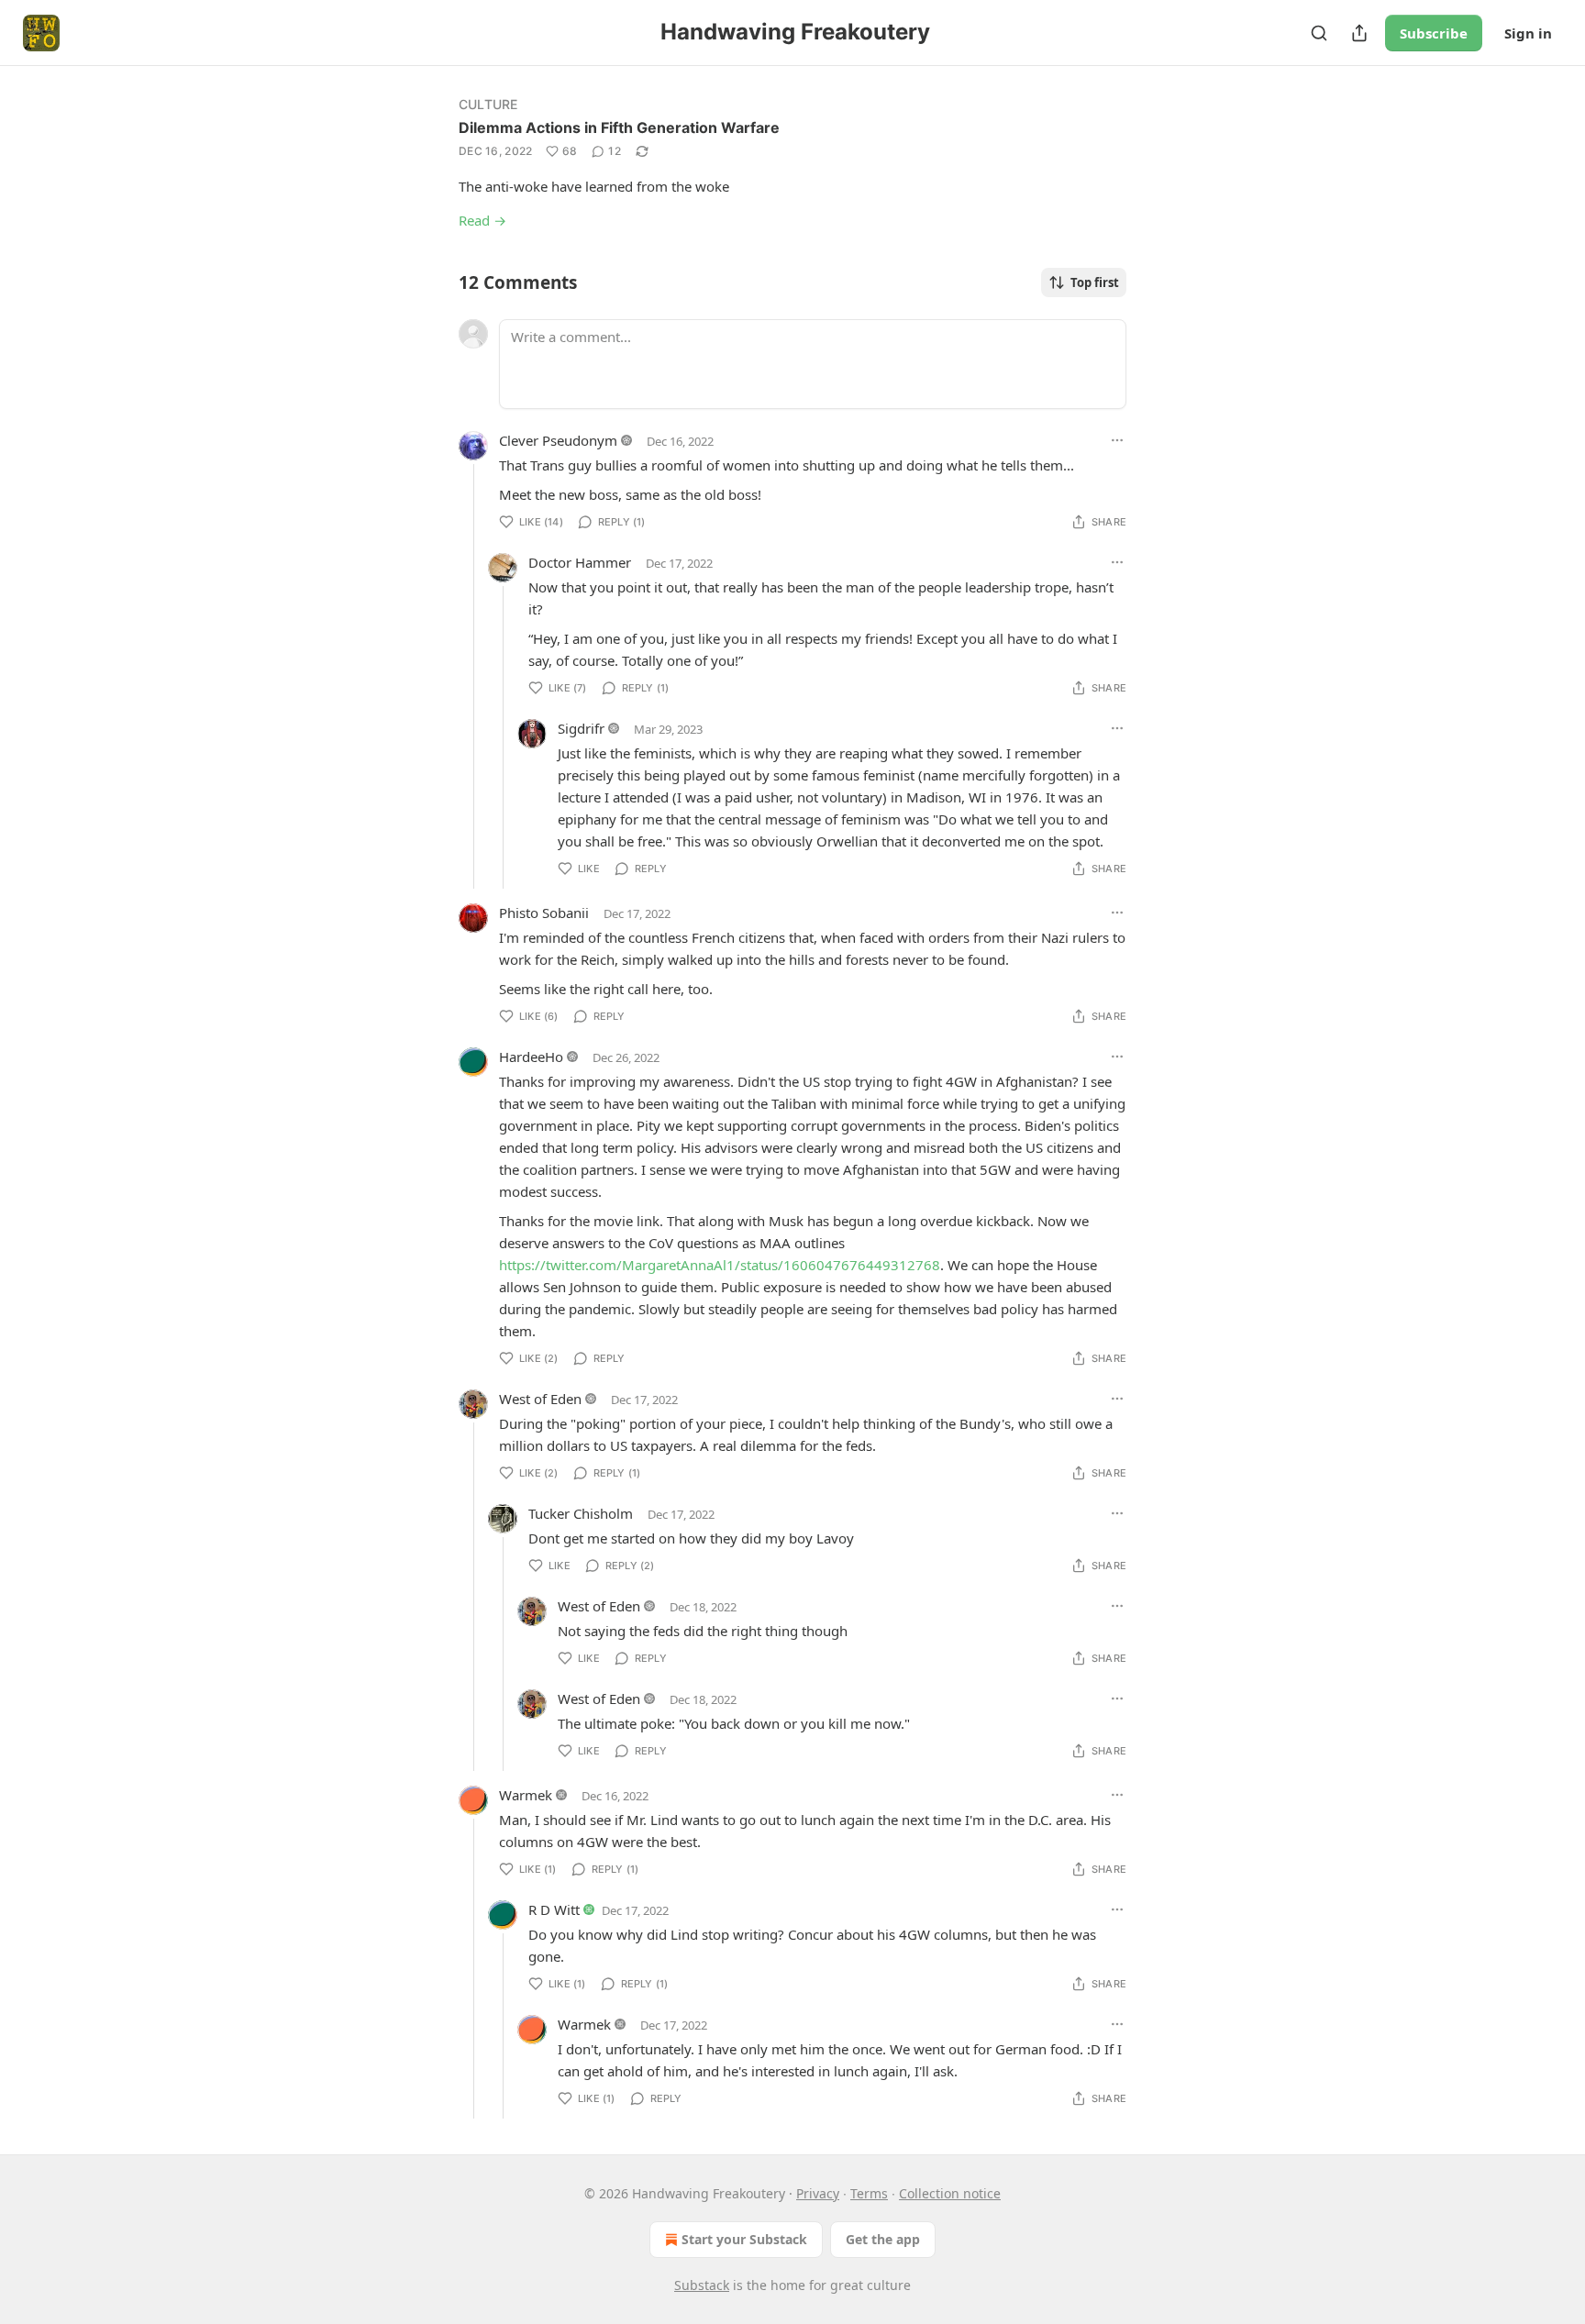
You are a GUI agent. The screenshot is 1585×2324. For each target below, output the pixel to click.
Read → (482, 220)
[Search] (1319, 33)
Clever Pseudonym (558, 440)
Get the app (883, 2239)
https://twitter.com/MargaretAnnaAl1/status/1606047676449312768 (720, 1265)
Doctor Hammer (580, 562)
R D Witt (554, 1909)
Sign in (1528, 33)
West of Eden (540, 1399)
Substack (702, 2285)
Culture (488, 104)
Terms (869, 2193)
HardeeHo (531, 1057)
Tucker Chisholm (581, 1513)
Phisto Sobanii (544, 913)
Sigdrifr (581, 728)
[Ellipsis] (1117, 440)
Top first (1095, 282)
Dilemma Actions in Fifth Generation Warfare (619, 127)
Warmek (526, 1795)
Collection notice (950, 2193)
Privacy (818, 2193)
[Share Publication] (1359, 33)
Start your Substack (744, 2239)
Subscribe (1434, 33)
